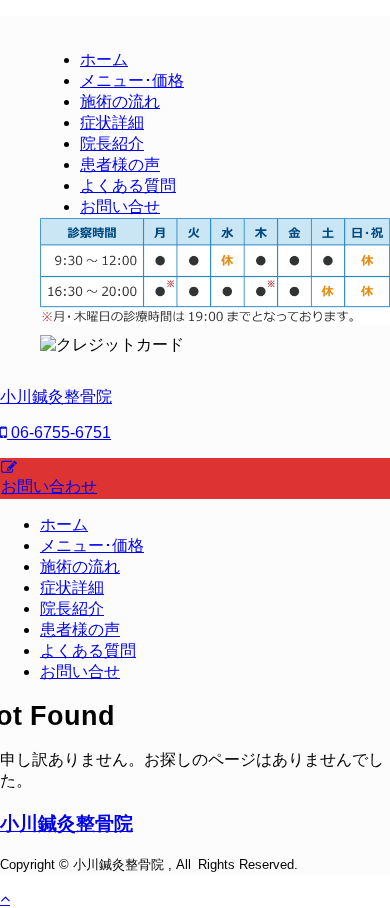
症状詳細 (72, 587)
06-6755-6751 (59, 432)
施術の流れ (80, 566)
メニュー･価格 (92, 545)
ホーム (64, 524)
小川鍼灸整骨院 (56, 396)
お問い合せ (80, 671)
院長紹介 (72, 608)
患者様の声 (80, 629)
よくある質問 (88, 650)
